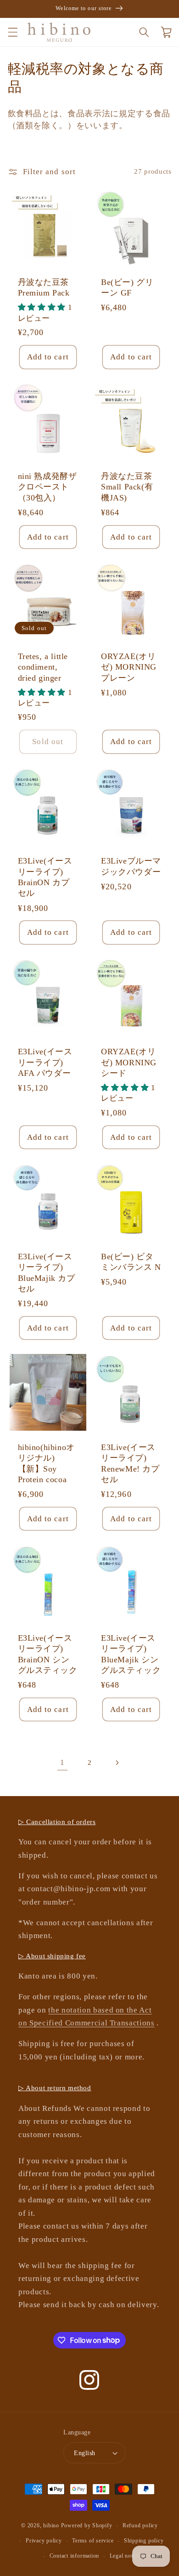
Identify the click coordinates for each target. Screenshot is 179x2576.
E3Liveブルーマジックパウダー (131, 866)
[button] (12, 32)
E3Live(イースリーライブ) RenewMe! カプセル (130, 1463)
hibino (51, 2526)
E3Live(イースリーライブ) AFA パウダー (45, 1062)
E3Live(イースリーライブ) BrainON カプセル (45, 877)
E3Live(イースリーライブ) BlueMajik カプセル (47, 1273)
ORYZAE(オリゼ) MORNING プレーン (129, 667)
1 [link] (62, 1762)
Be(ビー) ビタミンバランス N (131, 1262)
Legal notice (125, 2556)
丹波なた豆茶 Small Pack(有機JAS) (127, 487)
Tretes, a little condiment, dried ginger (43, 667)
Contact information (75, 2556)
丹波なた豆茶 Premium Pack (44, 287)
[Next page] (117, 1763)
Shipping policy (144, 2541)
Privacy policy (44, 2541)
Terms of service (93, 2541)
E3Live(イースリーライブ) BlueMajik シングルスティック (131, 1654)
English (84, 2453)
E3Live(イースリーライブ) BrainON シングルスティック (48, 1654)
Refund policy (140, 2525)
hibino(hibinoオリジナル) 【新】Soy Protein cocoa (46, 1463)
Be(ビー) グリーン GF (127, 287)
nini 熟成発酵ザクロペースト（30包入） (48, 487)
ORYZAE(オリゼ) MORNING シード (129, 1062)
